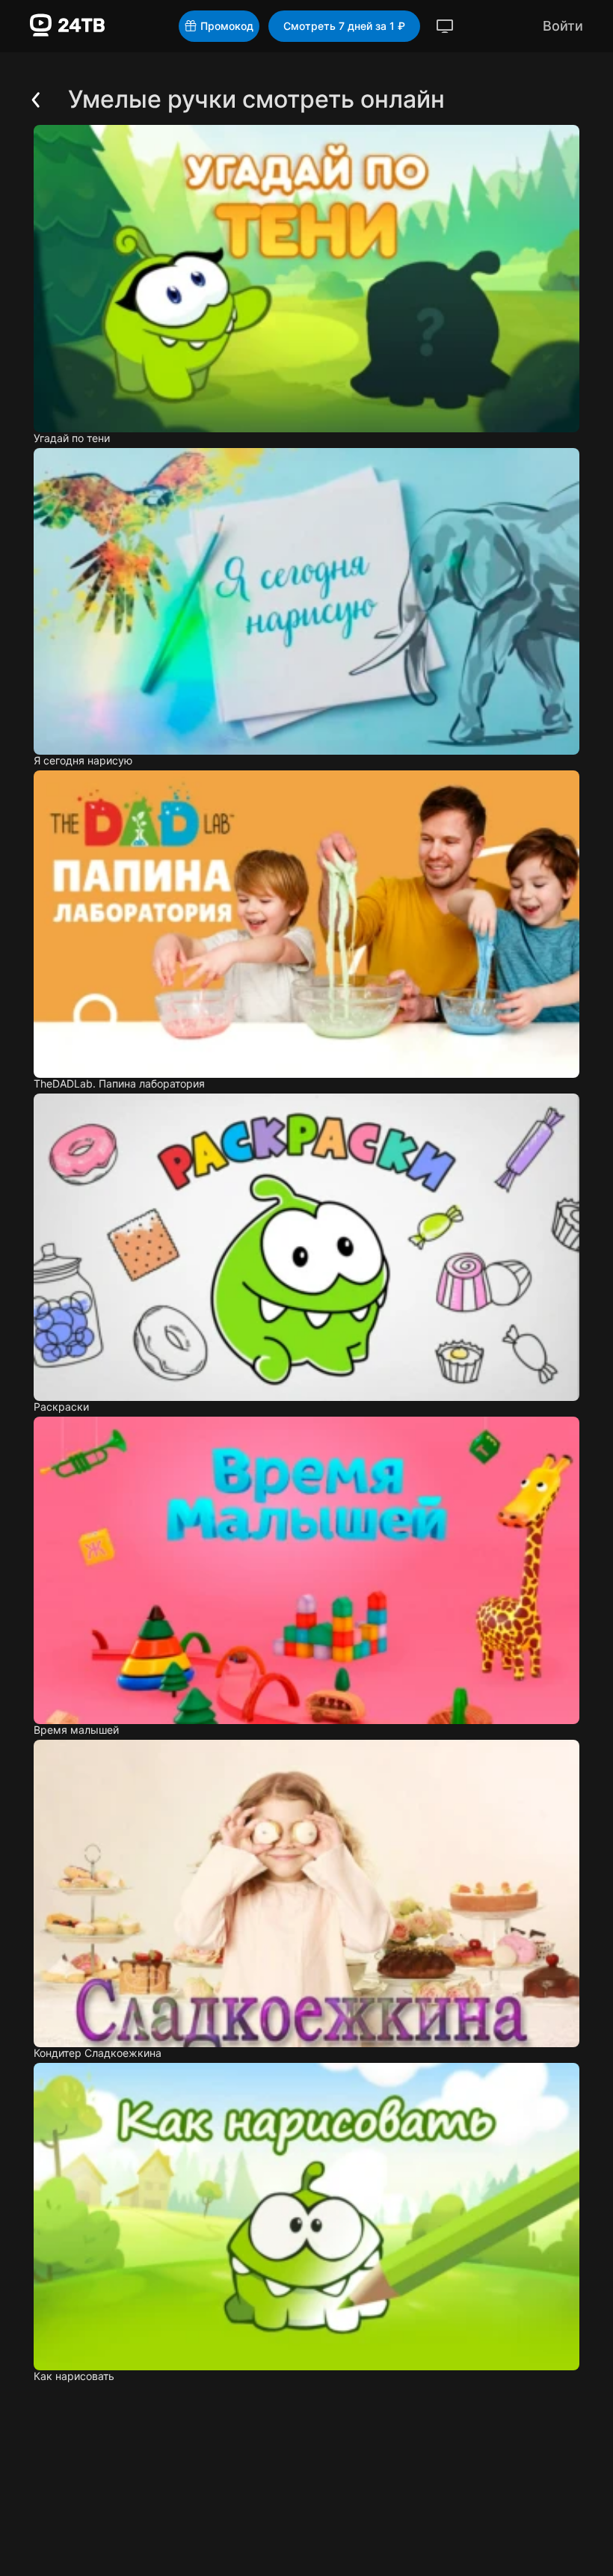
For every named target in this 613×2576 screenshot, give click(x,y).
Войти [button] (563, 26)
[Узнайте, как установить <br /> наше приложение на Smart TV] (445, 26)
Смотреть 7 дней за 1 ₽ (344, 26)
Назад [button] (25, 108)
